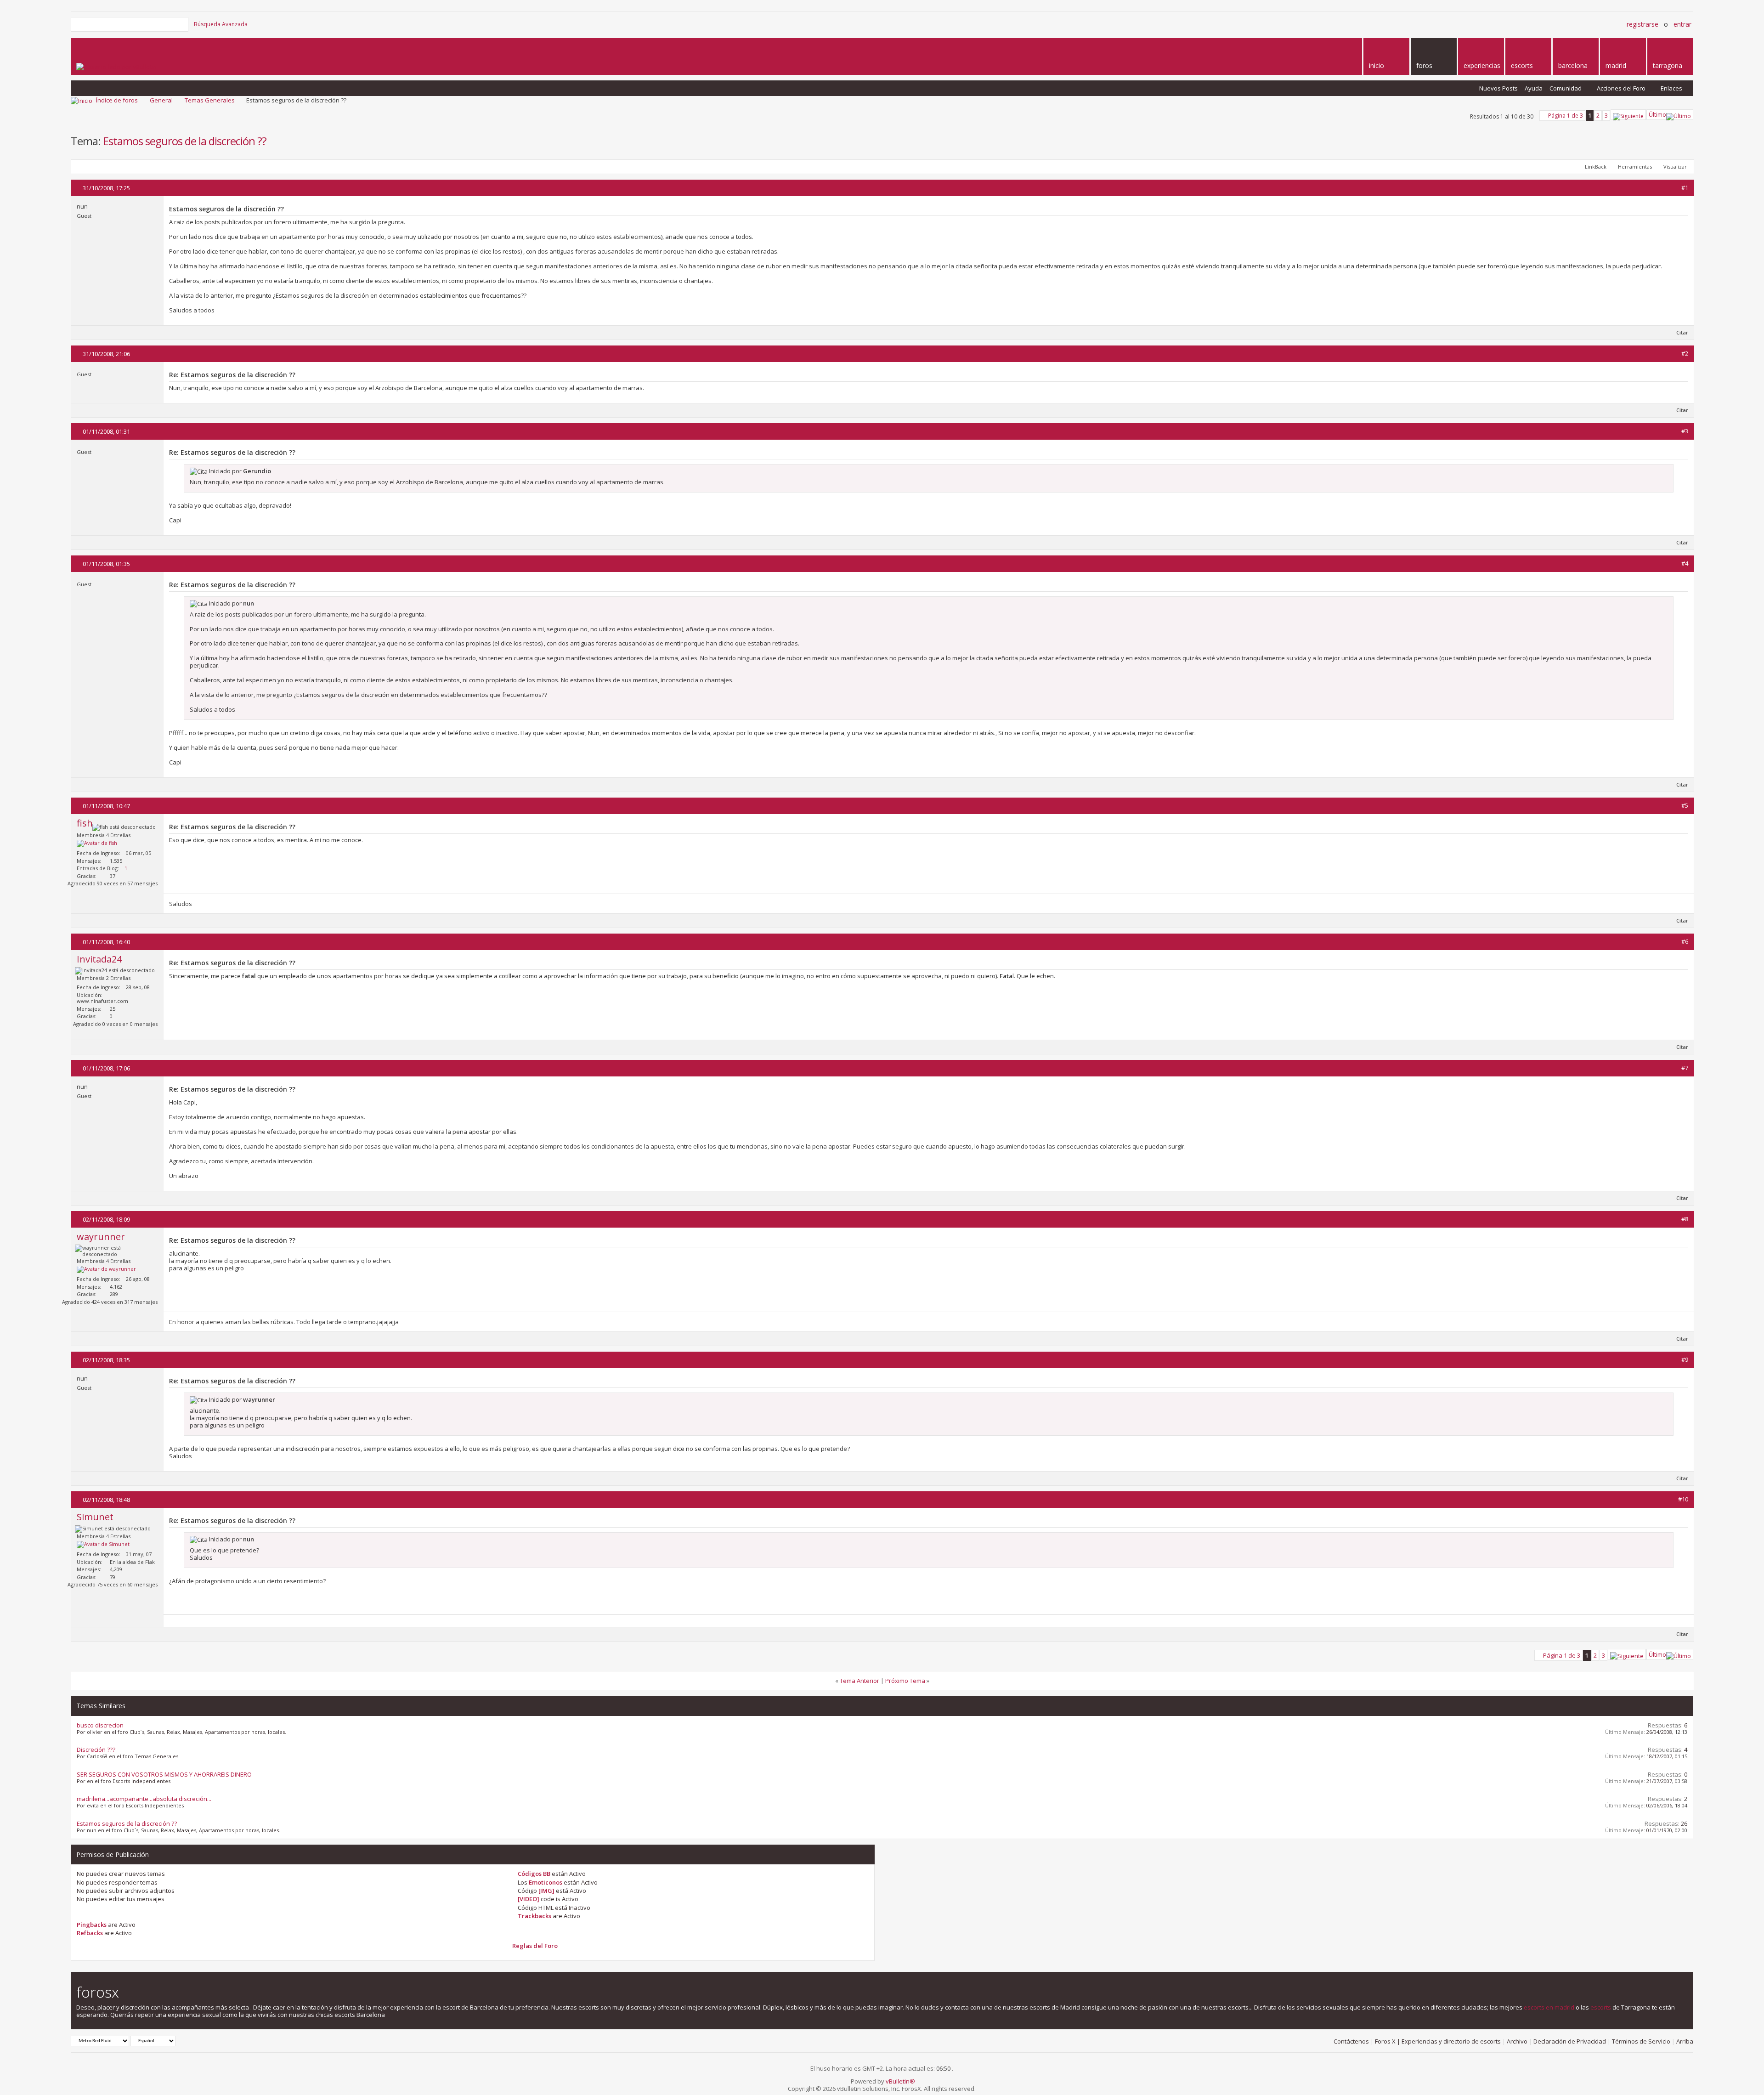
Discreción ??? (96, 1750)
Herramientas (1635, 167)
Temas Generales (210, 100)
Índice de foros (117, 100)
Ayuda (1534, 88)
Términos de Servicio (1641, 2041)
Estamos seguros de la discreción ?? (185, 141)
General (161, 100)
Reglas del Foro (535, 1946)
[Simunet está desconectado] (103, 1545)
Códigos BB (534, 1874)
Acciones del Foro (1621, 88)
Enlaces (1671, 88)
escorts (1601, 2007)
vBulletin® (900, 2081)
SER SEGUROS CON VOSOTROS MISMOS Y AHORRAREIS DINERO (164, 1774)
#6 (1685, 941)
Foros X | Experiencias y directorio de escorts (1438, 2041)
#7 (1685, 1068)
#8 (1685, 1219)
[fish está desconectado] (97, 844)
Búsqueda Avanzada (221, 24)
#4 (1685, 563)
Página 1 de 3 (1566, 116)
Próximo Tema (905, 1681)
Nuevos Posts (1498, 88)
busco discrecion (100, 1725)
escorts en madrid (1549, 2007)
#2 (1685, 353)
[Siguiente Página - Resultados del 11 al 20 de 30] (1628, 115)
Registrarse (1642, 24)
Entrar (1682, 24)
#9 (1685, 1359)
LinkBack (1596, 167)
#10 (1683, 1499)
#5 (1685, 805)
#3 (1685, 431)
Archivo (1517, 2041)
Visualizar (1675, 167)
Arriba (1685, 2041)
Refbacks (90, 1933)
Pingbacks (92, 1925)
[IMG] (546, 1891)
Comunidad (1566, 88)
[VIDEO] (529, 1899)
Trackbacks (534, 1916)
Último (1657, 115)
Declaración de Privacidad (1570, 2041)
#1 (1685, 187)
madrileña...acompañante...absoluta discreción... (144, 1799)
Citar (1682, 332)
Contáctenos (1351, 2041)
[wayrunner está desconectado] (106, 1269)
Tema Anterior (859, 1681)
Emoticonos (546, 1882)
